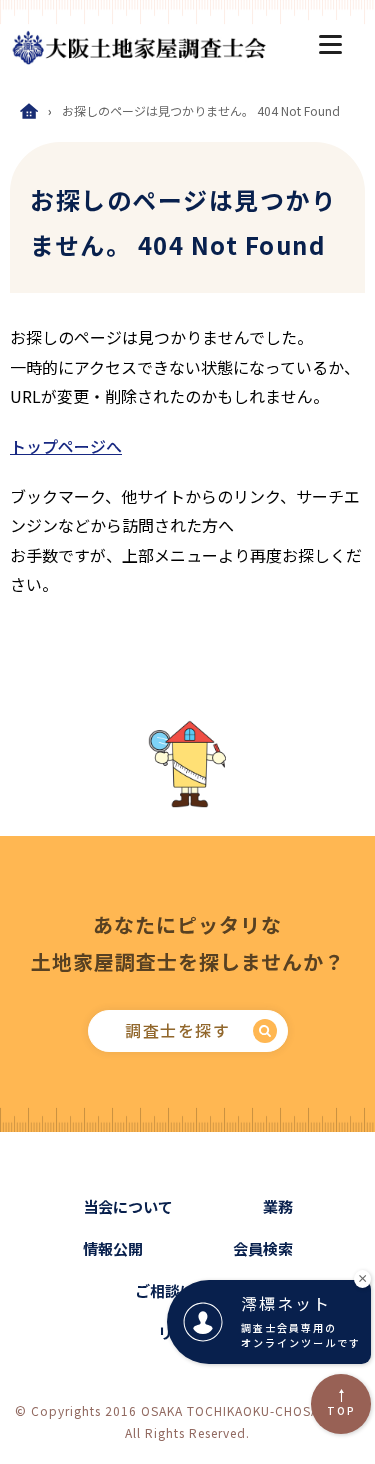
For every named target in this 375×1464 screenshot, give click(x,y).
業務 (278, 1206)
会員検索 (263, 1248)
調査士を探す (177, 1030)
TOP (341, 1410)
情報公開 (113, 1248)
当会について (128, 1206)
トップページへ (66, 446)
